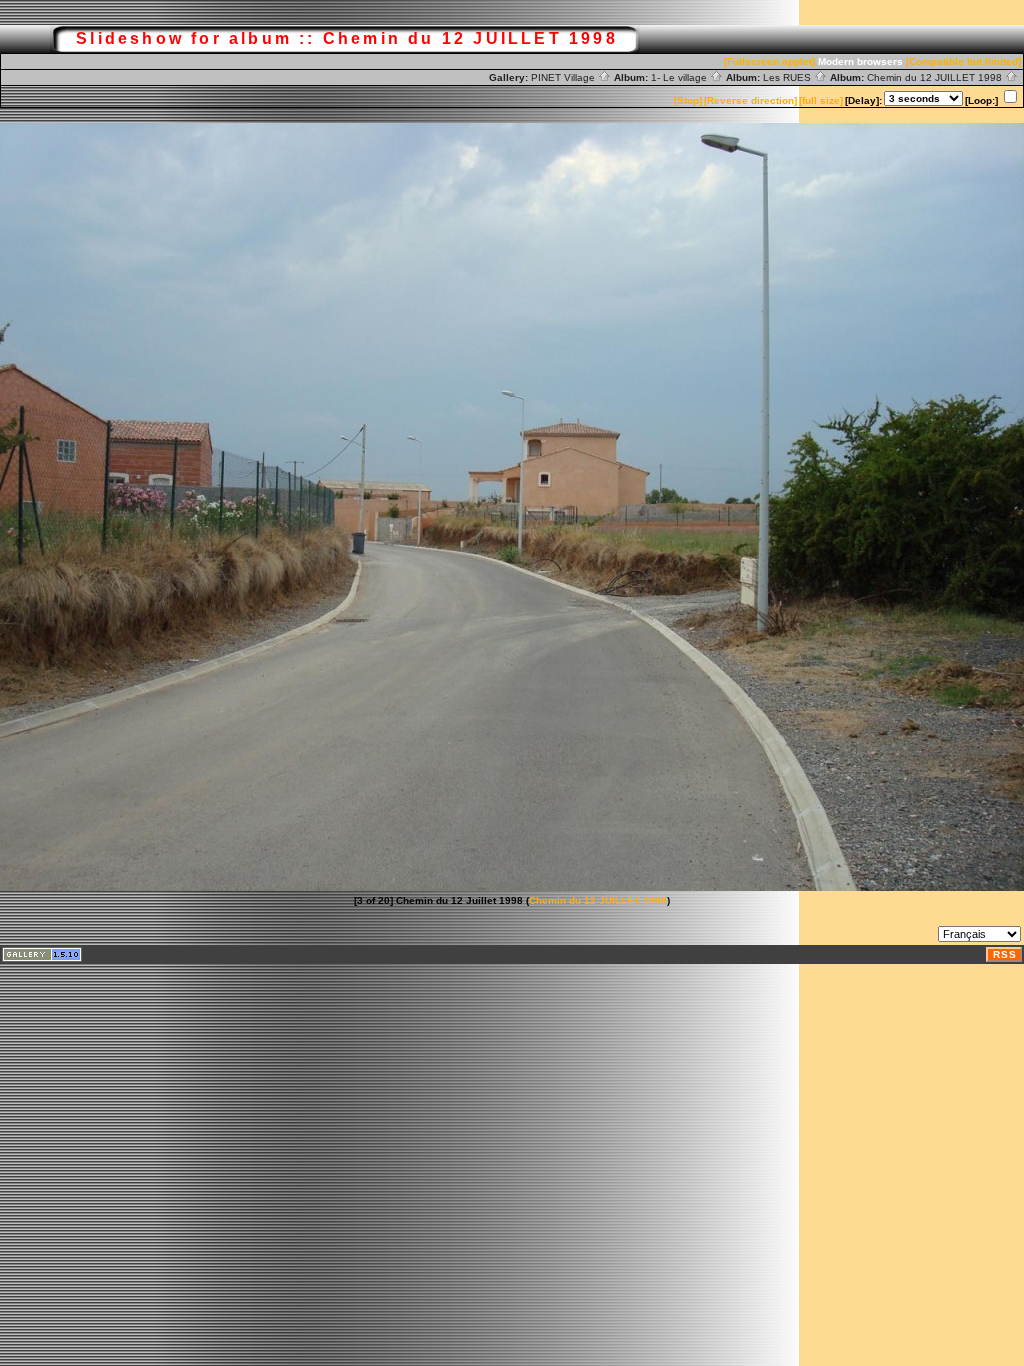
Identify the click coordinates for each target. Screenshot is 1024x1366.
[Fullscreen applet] (769, 61)
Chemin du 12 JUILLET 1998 (936, 77)
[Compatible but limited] (963, 61)
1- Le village (680, 77)
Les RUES (788, 77)
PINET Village (564, 77)
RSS (1005, 954)
